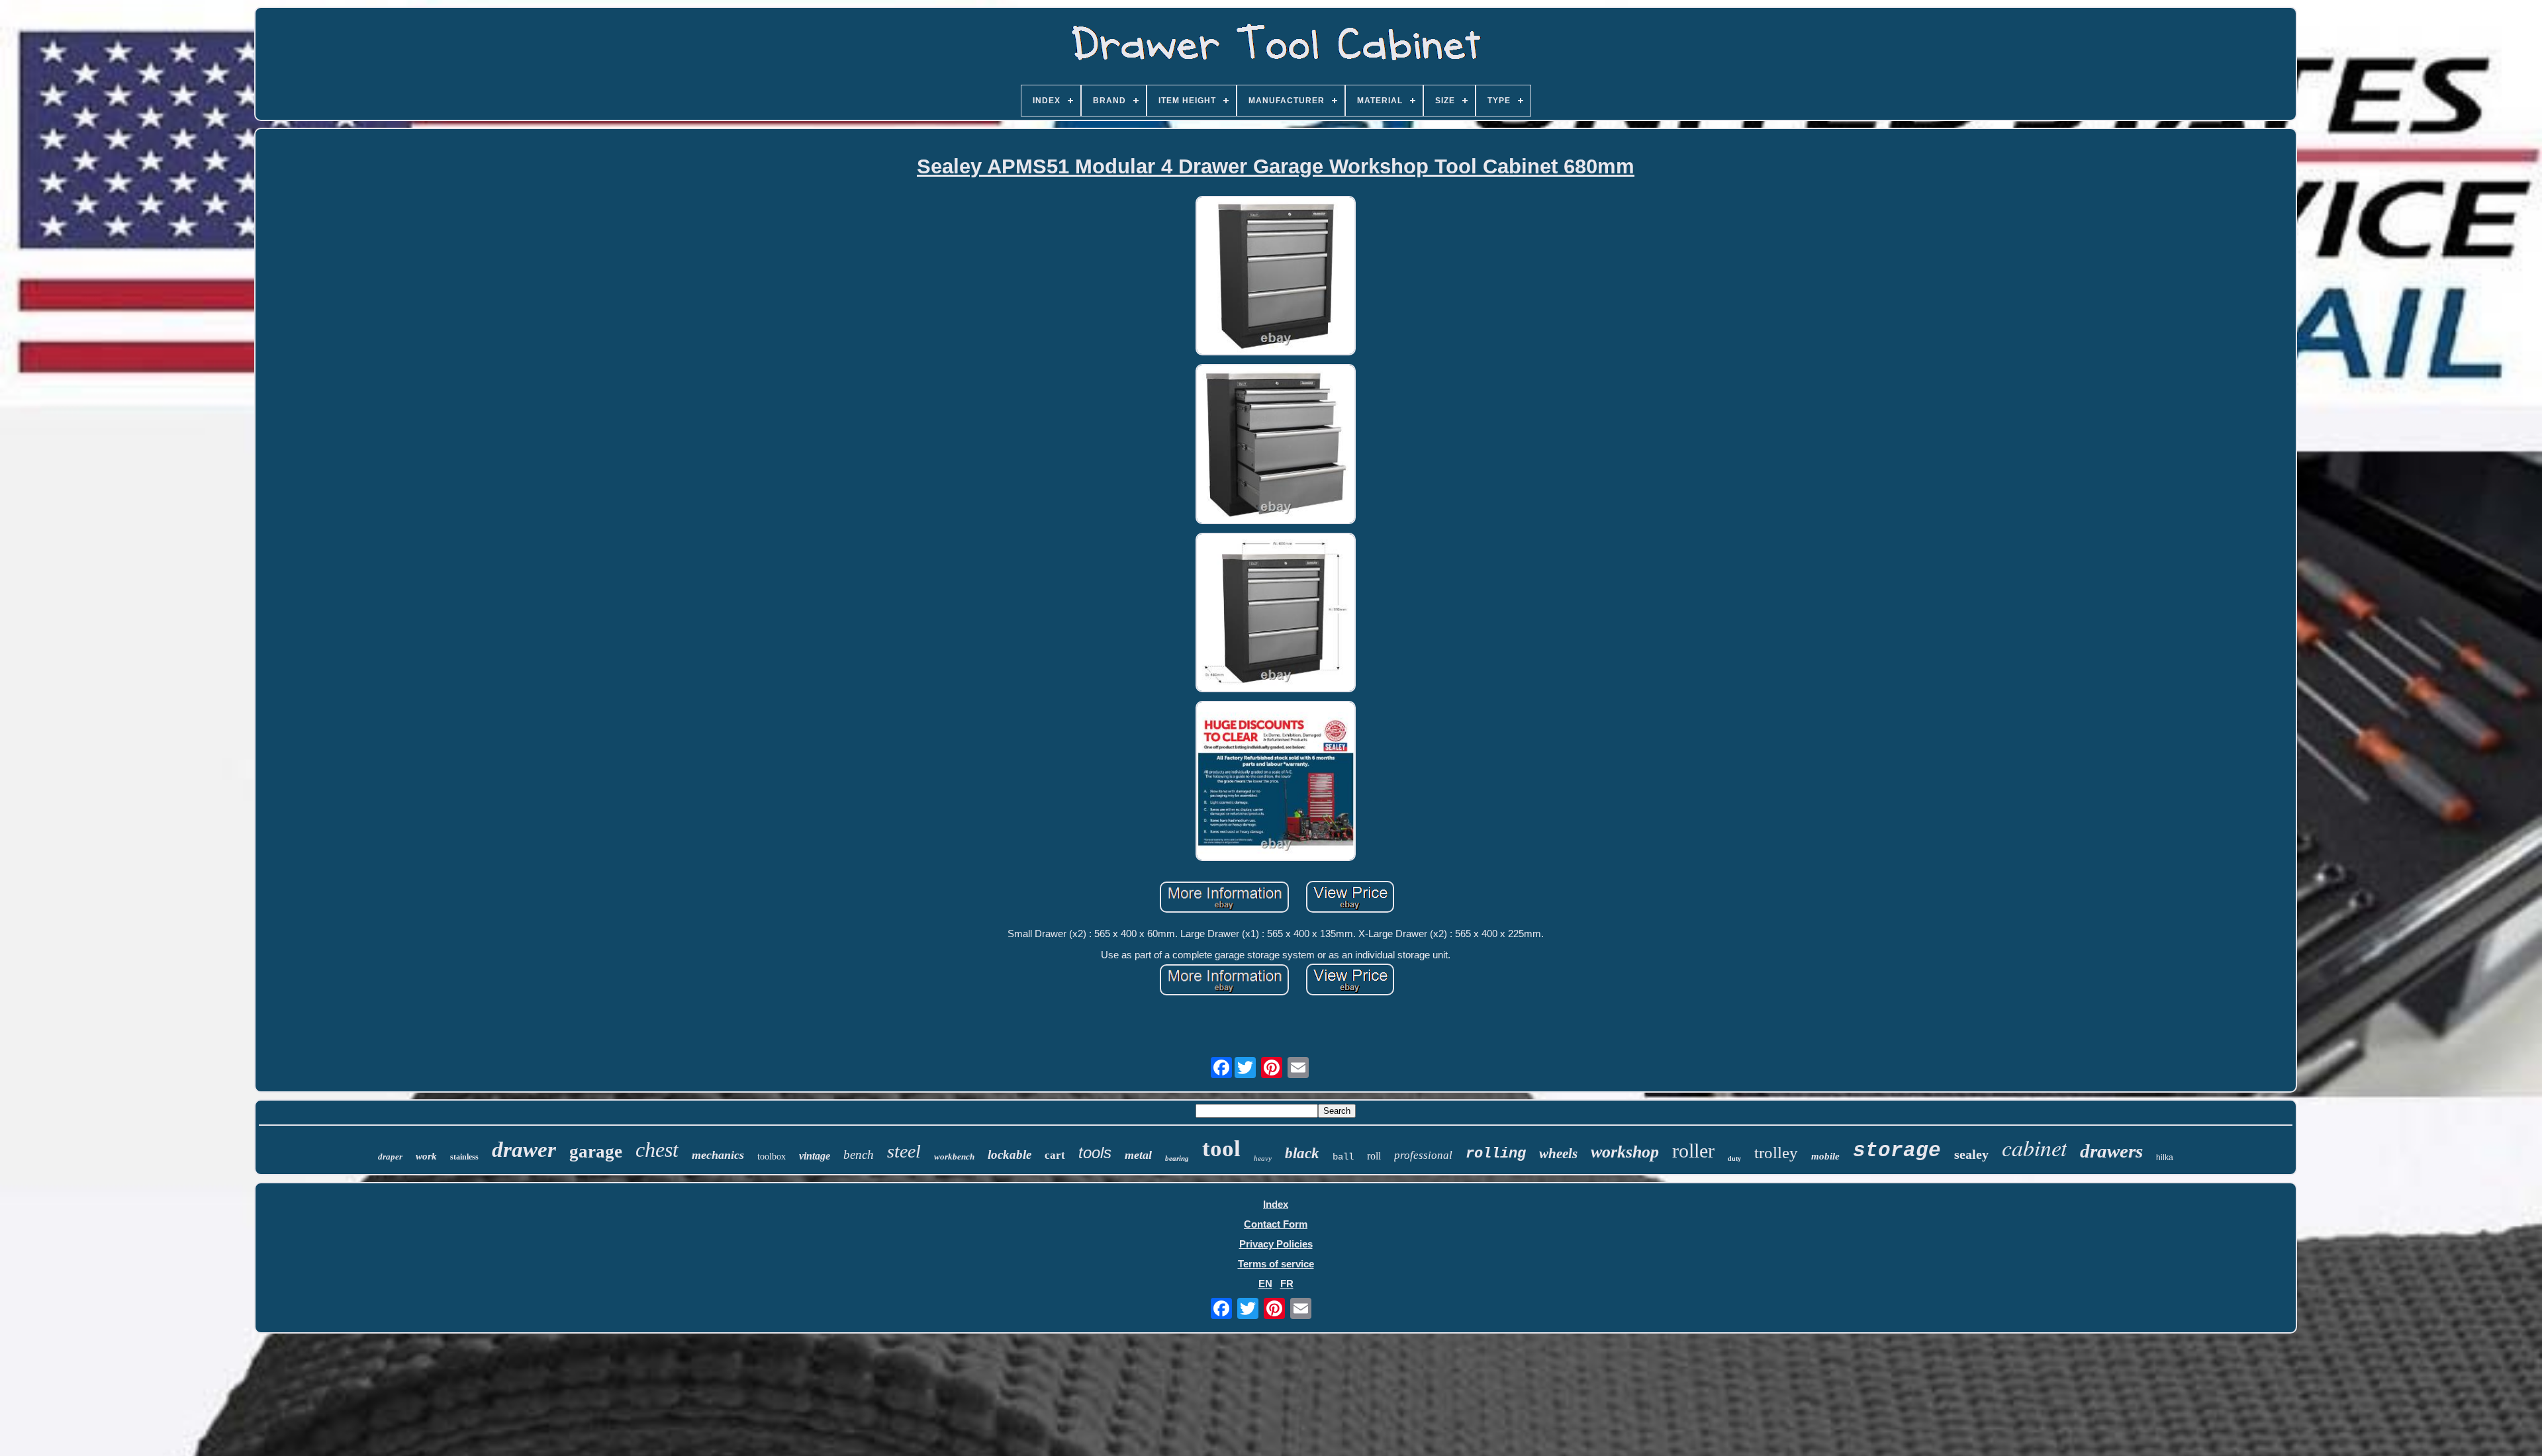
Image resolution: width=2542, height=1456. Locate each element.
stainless (464, 1157)
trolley (1776, 1153)
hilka (2165, 1158)
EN (1265, 1284)
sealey (1971, 1154)
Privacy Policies (1276, 1244)
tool (1221, 1149)
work (426, 1156)
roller (1693, 1151)
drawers (2111, 1151)
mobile (1825, 1156)
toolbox (772, 1157)
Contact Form (1276, 1224)
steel (904, 1151)
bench (859, 1155)
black (1302, 1153)
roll (1374, 1156)
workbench (954, 1157)
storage (1897, 1151)
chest (657, 1150)
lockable (1010, 1155)
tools (1095, 1153)
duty (1734, 1159)
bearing (1177, 1158)
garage (596, 1152)
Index (1276, 1204)
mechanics (718, 1155)
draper (390, 1157)
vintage (815, 1156)
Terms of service (1276, 1264)
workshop (1625, 1152)
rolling (1496, 1154)
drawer (524, 1150)
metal (1138, 1155)
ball (1343, 1157)
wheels (1558, 1154)
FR (1287, 1284)
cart (1055, 1155)
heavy (1263, 1158)
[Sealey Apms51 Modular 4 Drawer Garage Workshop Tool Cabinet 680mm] (1276, 277)
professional (1423, 1155)
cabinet (2034, 1147)
